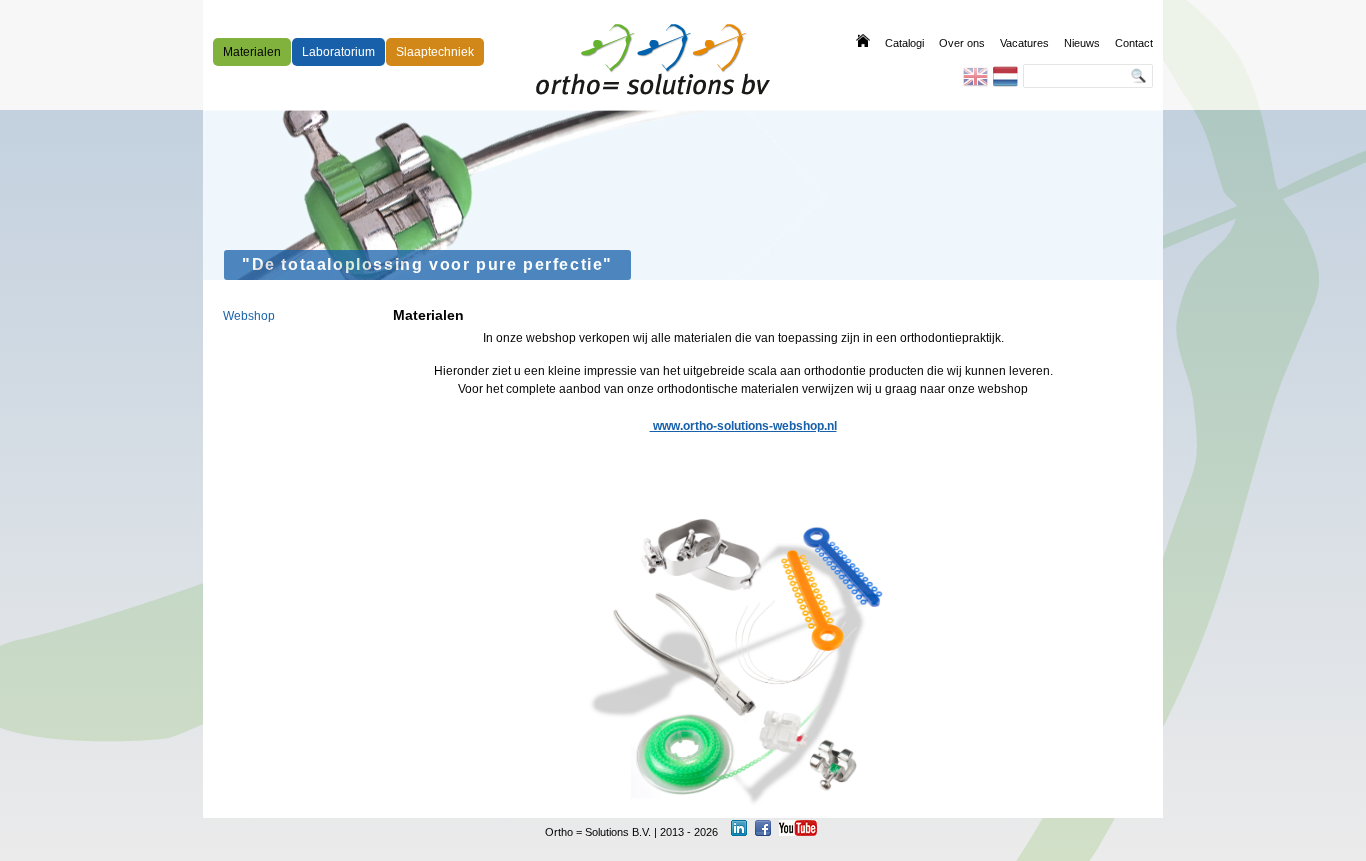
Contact (1134, 43)
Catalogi (904, 43)
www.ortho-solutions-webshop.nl (743, 426)
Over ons (962, 43)
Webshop (249, 316)
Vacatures (1024, 43)
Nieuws (1082, 43)
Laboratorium (338, 52)
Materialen (252, 52)
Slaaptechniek (435, 52)
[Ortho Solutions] (653, 59)
